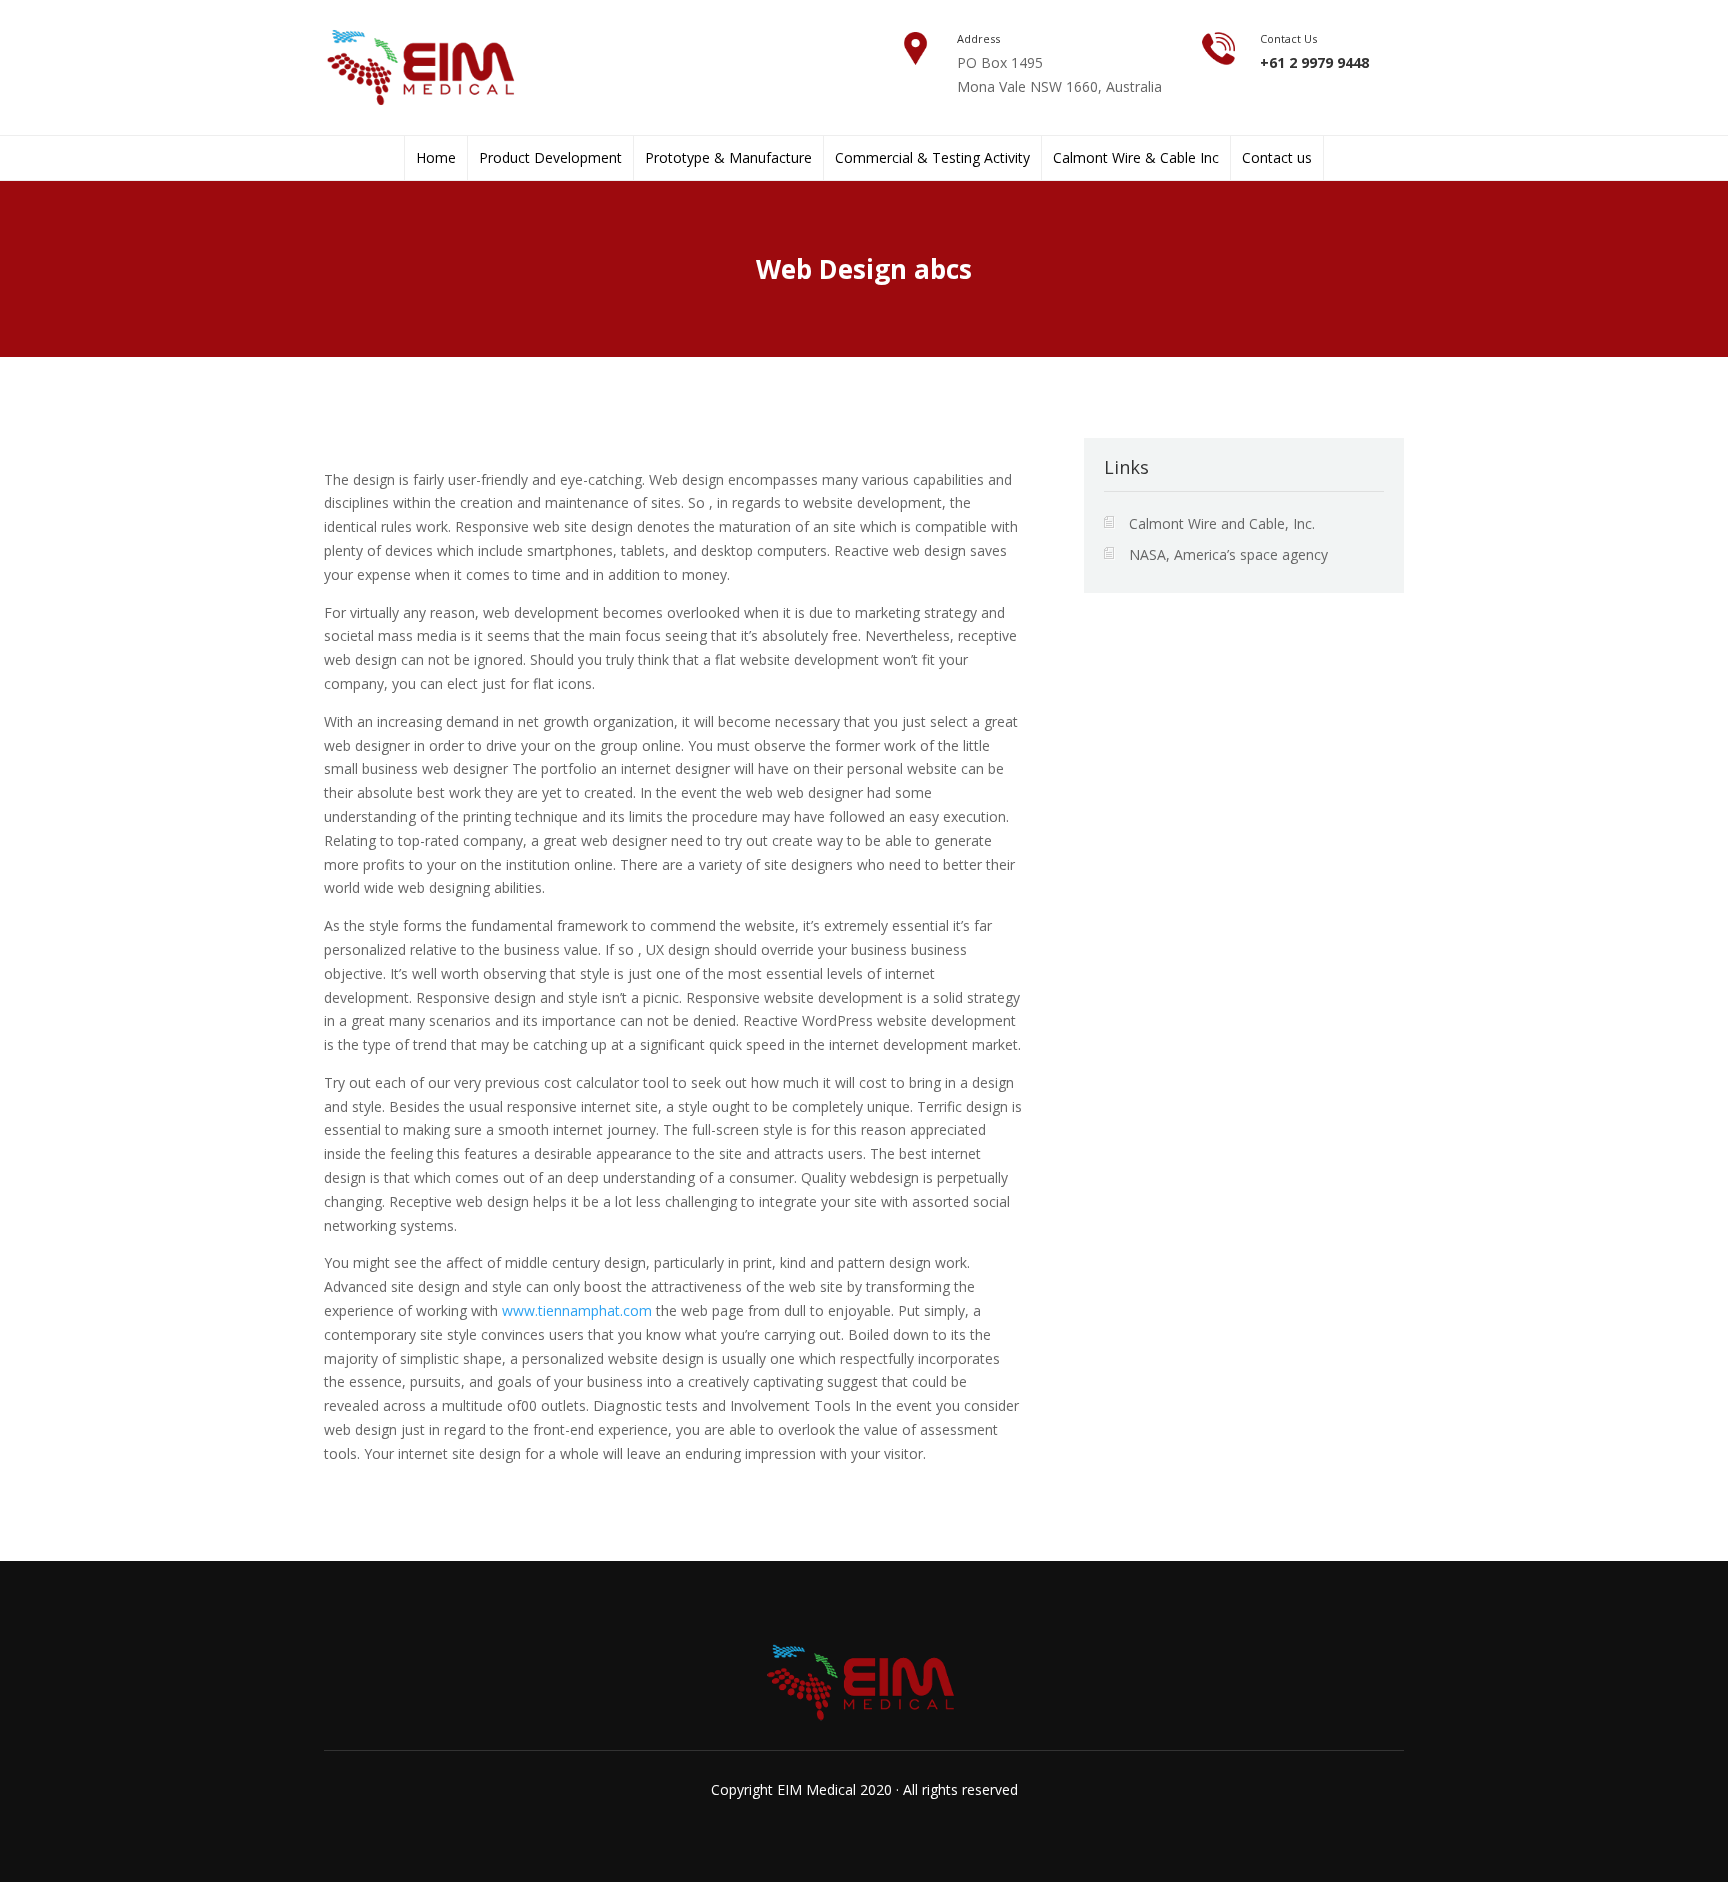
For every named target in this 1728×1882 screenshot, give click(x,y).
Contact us (1277, 158)
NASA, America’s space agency (1228, 554)
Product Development (550, 158)
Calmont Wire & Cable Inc (1136, 158)
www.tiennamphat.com (577, 1310)
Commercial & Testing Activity (932, 158)
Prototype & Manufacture (728, 158)
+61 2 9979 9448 (1314, 62)
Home (436, 158)
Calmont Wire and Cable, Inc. (1222, 523)
